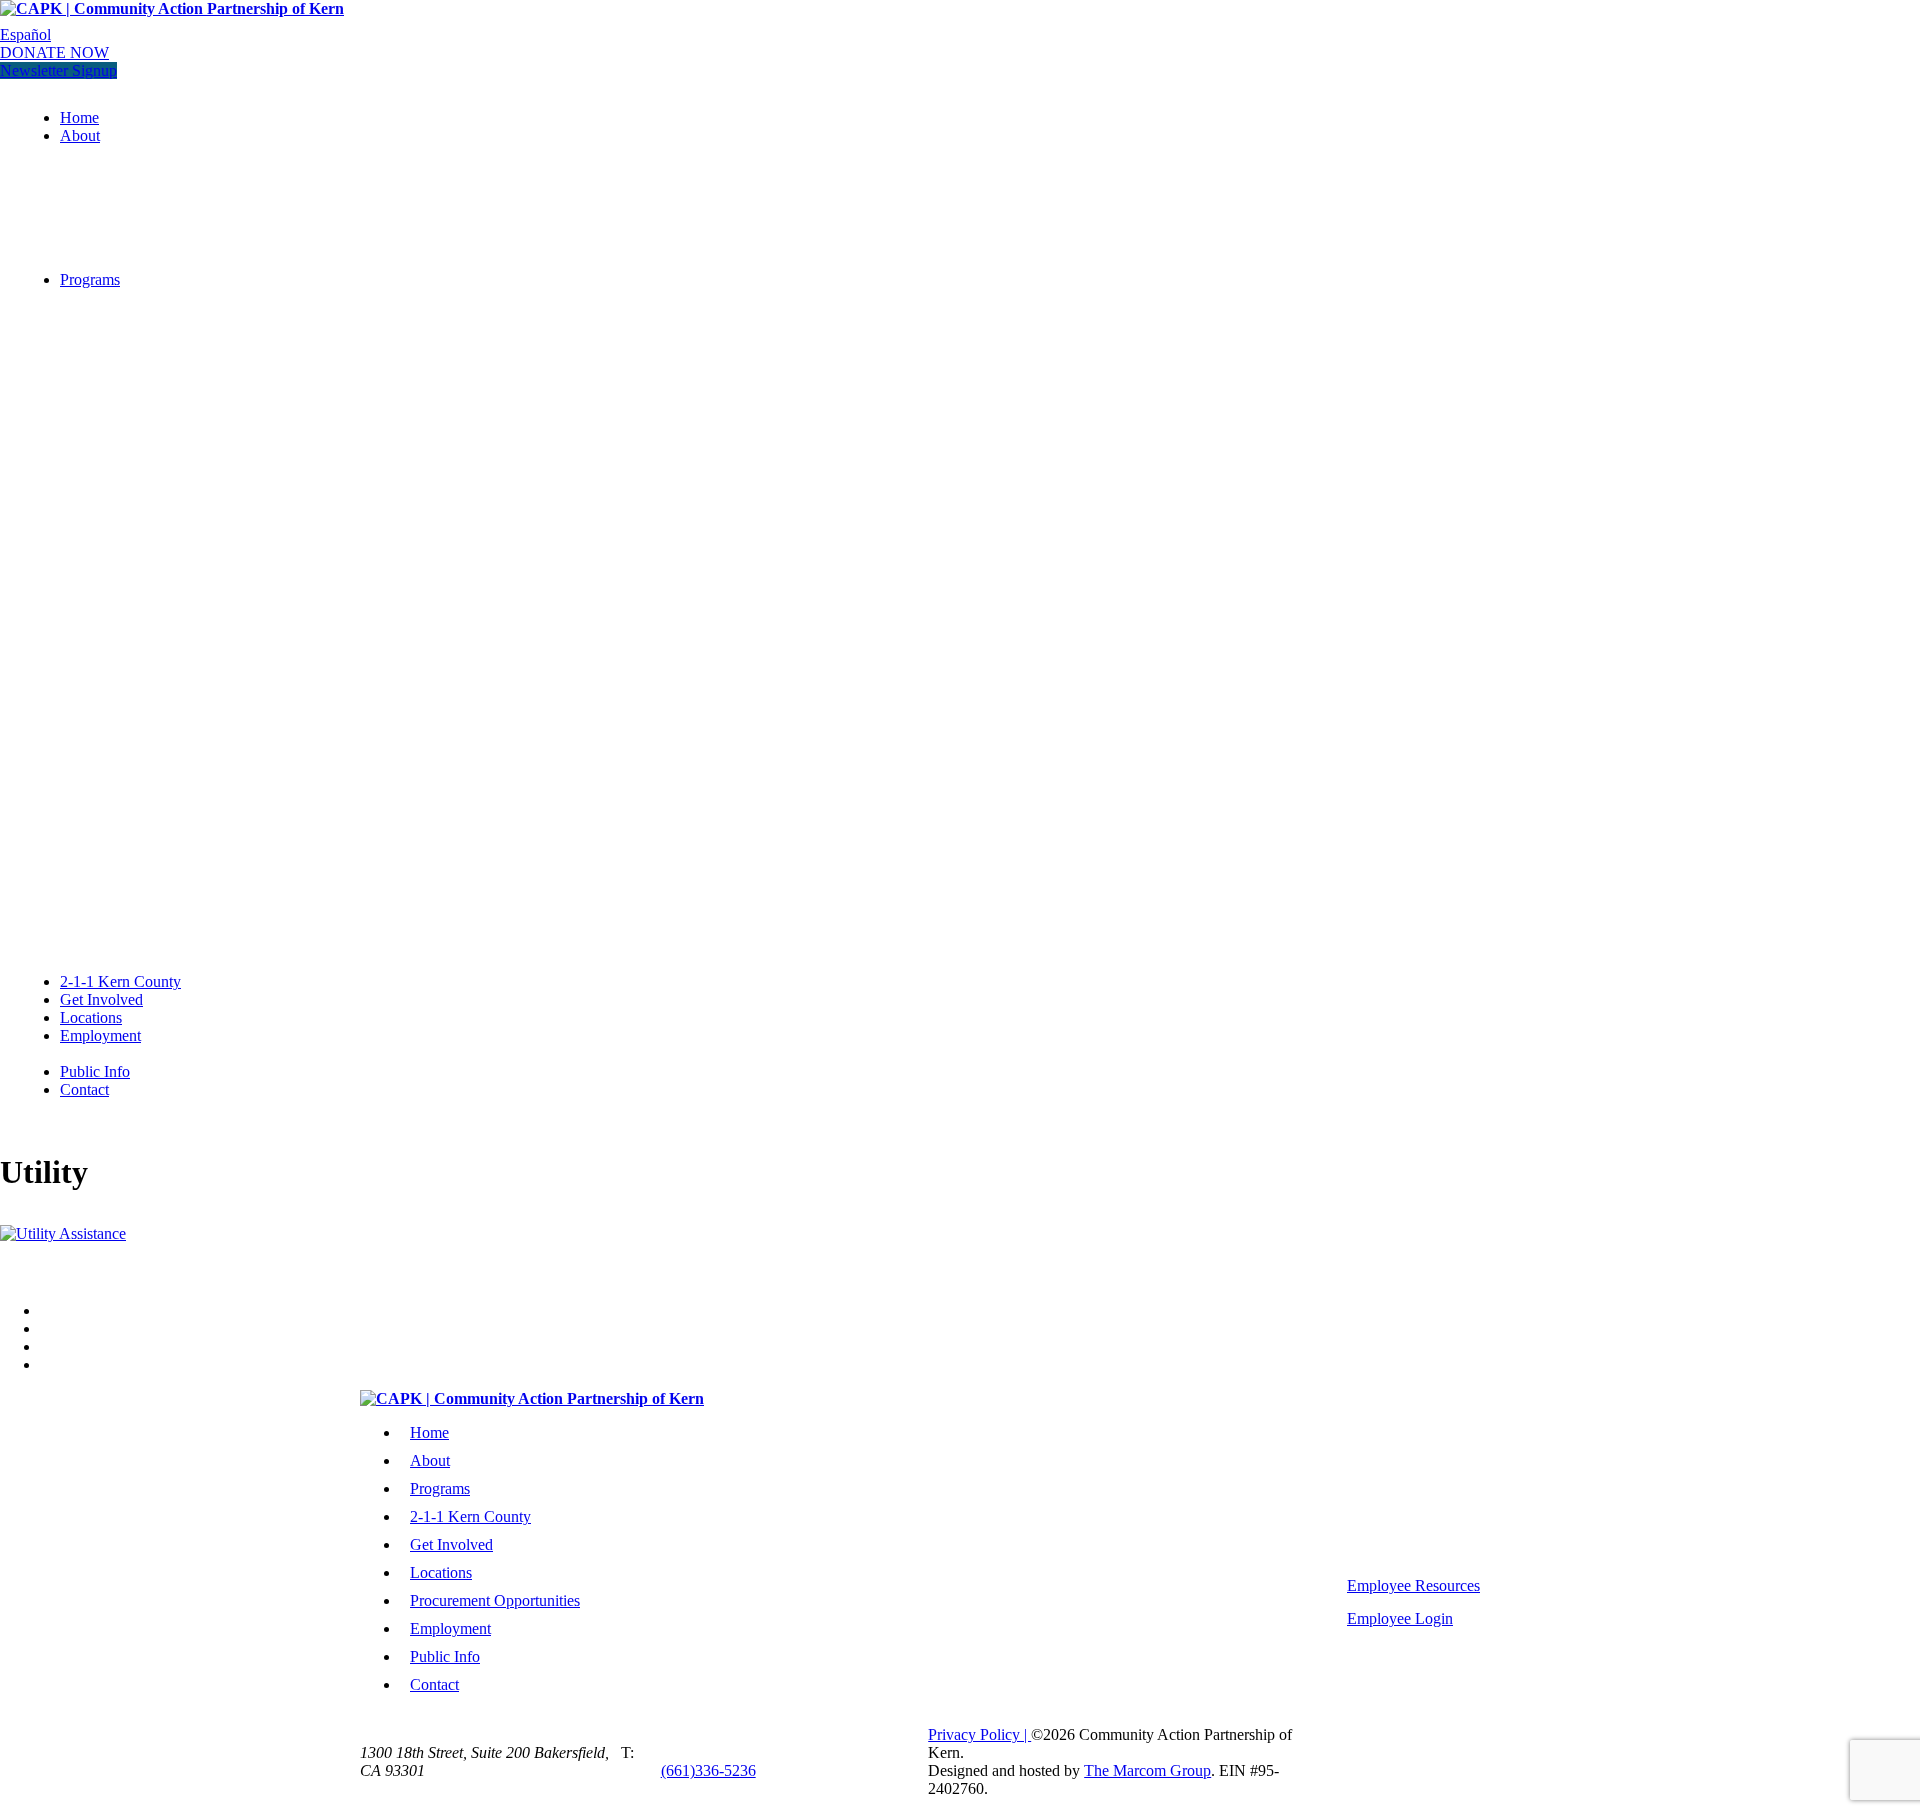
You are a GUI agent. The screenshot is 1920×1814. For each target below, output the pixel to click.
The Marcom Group (1147, 1770)
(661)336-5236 (708, 1770)
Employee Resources (1413, 1585)
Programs (90, 279)
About (80, 135)
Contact (84, 1089)
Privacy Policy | (979, 1734)
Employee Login (1400, 1618)
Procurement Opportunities (495, 1600)
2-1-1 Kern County (120, 981)
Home (79, 117)
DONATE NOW (54, 52)
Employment (100, 1035)
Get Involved (101, 999)
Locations (91, 1017)
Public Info (95, 1071)
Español (25, 34)
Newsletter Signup (58, 70)
